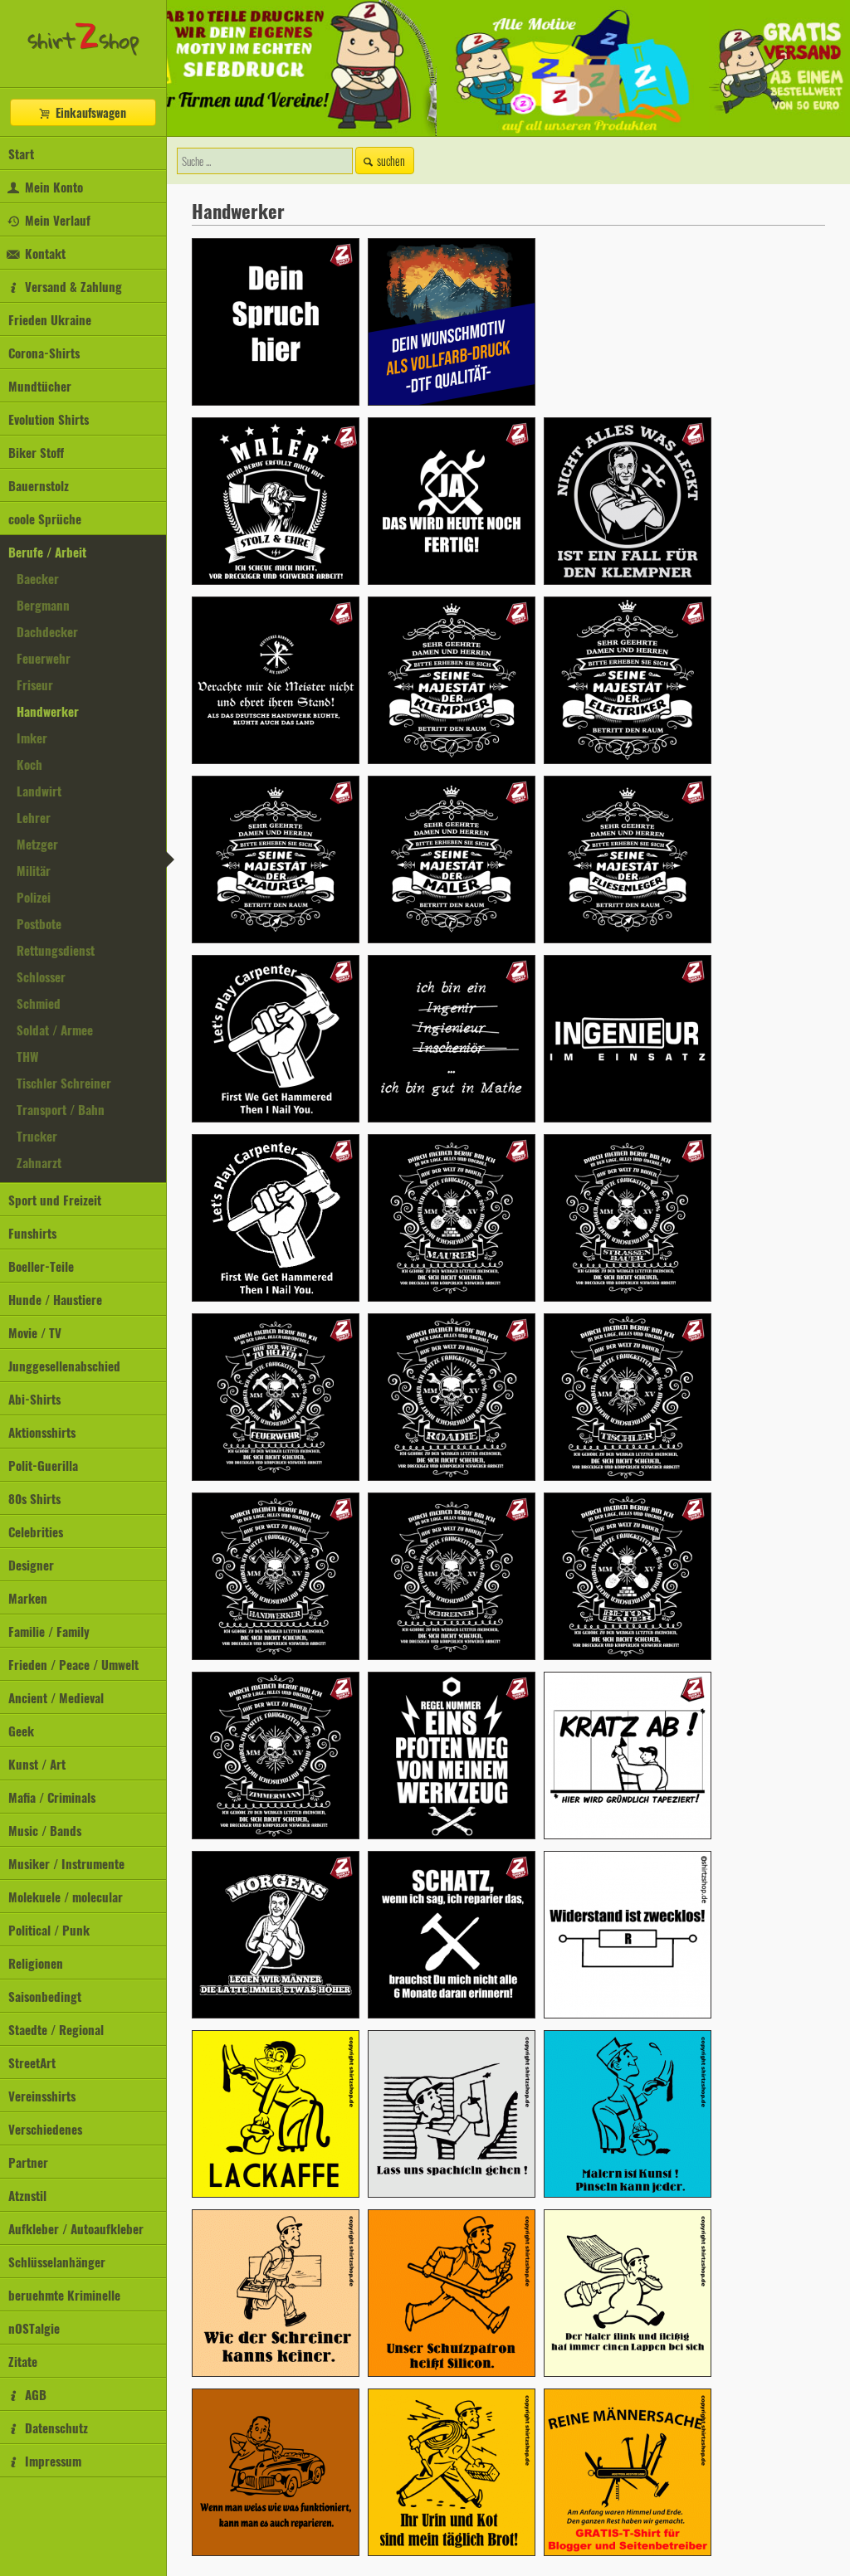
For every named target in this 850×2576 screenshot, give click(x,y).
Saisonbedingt (45, 1996)
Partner (28, 2162)
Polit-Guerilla (43, 1465)
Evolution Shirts (49, 419)
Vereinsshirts (42, 2096)
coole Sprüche (45, 519)
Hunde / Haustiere (55, 1299)
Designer (31, 1565)
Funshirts (32, 1233)
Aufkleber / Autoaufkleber (76, 2228)
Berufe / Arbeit (47, 552)
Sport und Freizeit (55, 1200)
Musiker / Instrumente (66, 1863)
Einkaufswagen (89, 112)
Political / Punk (49, 1930)
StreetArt (32, 2062)
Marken (28, 1598)
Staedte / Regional (56, 2029)
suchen (391, 161)
